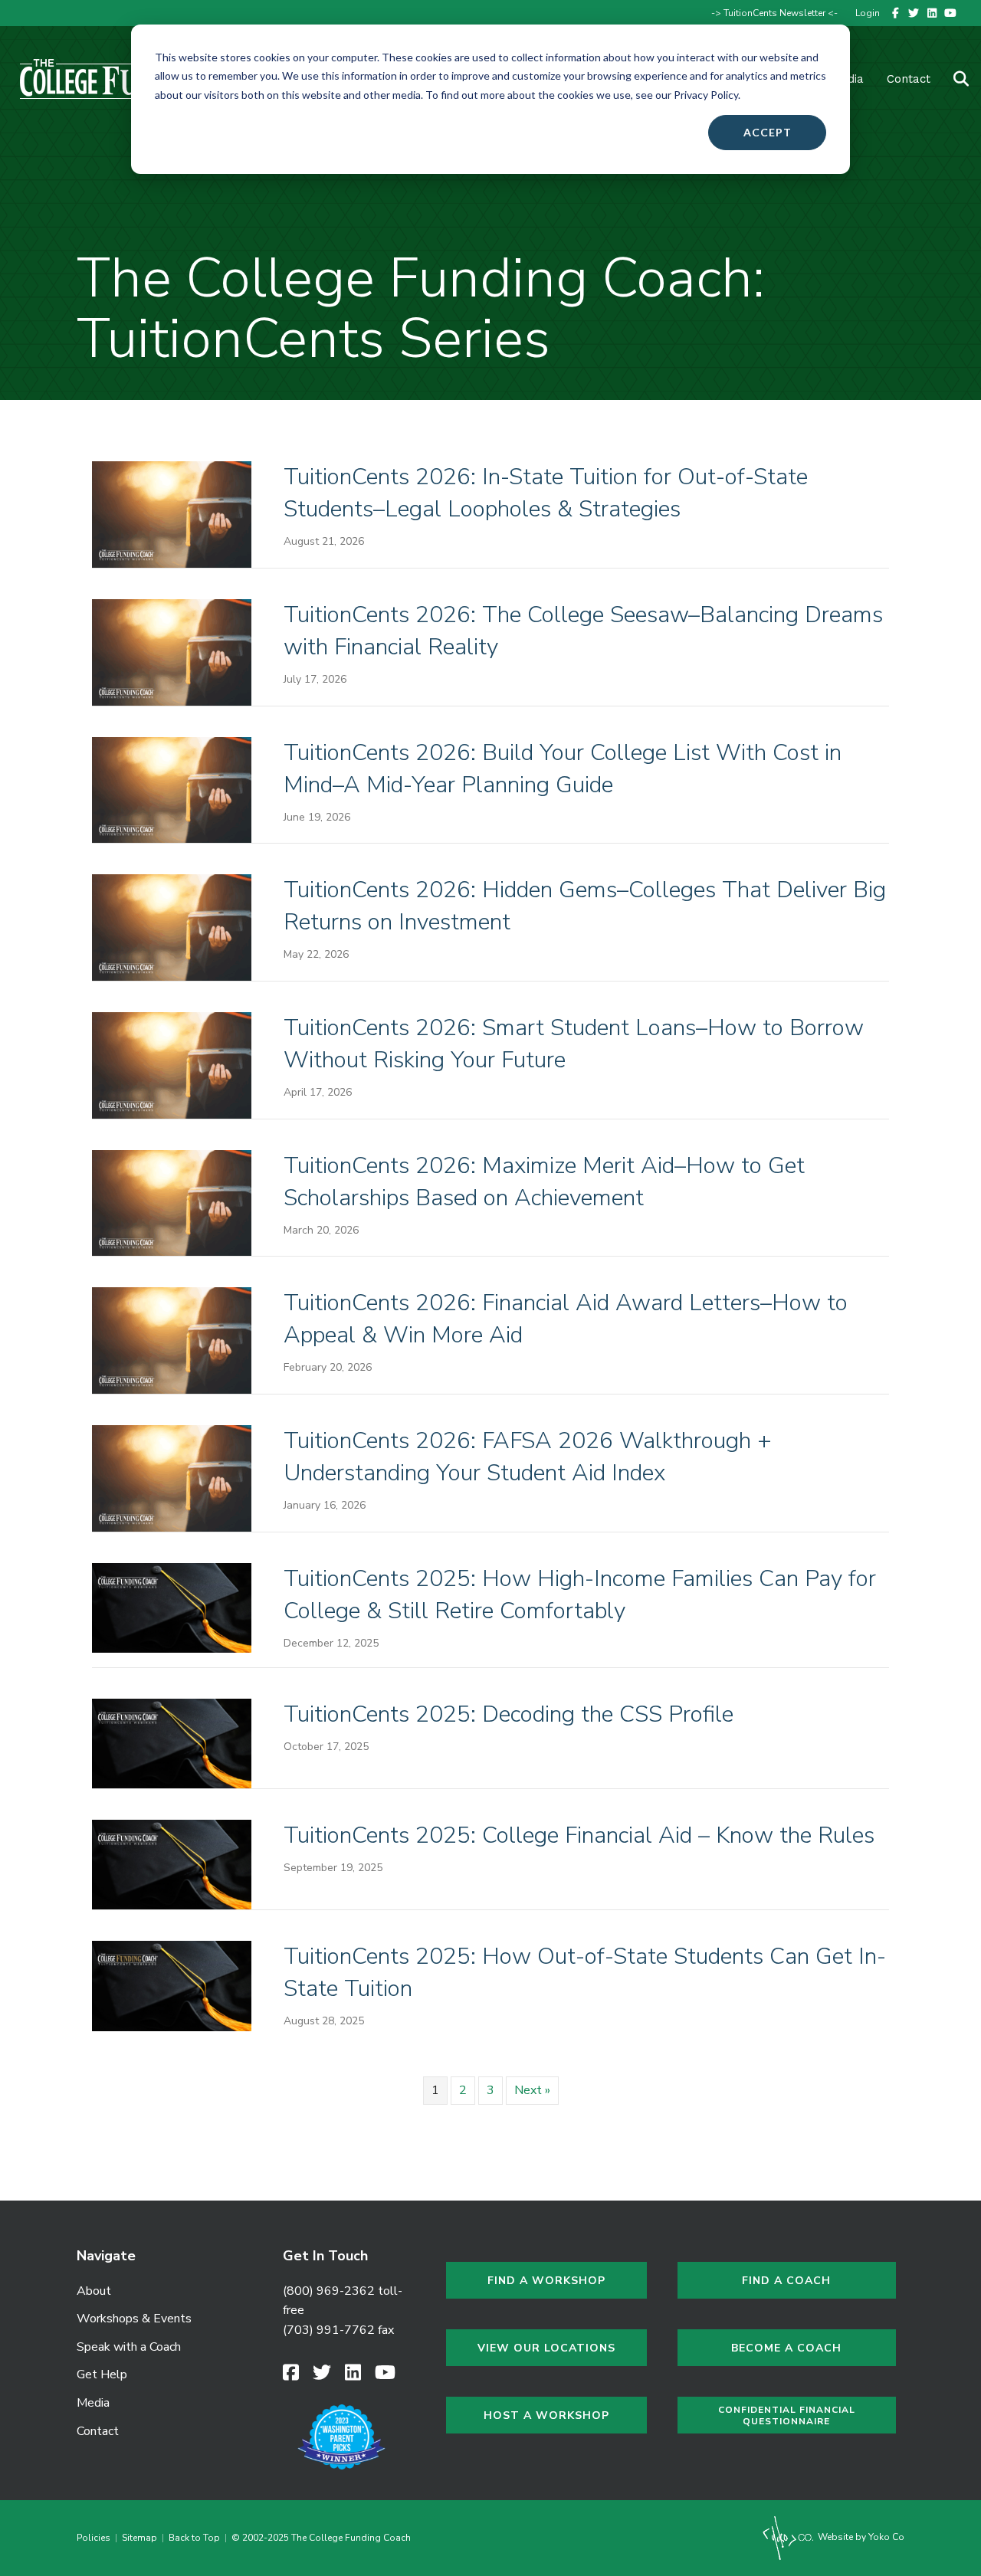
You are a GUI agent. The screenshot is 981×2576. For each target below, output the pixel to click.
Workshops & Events (134, 2319)
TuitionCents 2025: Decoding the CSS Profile (509, 1714)
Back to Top (194, 2538)
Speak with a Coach (129, 2347)
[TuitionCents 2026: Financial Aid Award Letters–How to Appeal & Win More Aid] (172, 1340)
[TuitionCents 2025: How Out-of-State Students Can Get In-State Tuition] (172, 1985)
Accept (768, 132)
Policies (96, 2538)
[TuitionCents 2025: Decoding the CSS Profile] (172, 1743)
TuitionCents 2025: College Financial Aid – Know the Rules (579, 1835)
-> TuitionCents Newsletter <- (774, 13)
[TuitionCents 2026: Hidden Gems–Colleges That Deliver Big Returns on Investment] (172, 927)
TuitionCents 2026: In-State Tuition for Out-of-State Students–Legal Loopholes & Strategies (546, 493)
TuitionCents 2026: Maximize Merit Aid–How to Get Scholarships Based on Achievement (544, 1182)
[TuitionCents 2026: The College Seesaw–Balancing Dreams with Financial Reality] (172, 651)
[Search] (951, 79)
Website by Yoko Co (860, 2537)
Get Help (102, 2374)
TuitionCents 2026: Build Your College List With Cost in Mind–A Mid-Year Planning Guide (563, 769)
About (94, 2291)
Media (93, 2403)
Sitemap (139, 2538)
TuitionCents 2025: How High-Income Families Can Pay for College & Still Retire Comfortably (580, 1595)
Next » (532, 2090)
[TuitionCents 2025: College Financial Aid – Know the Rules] (172, 1864)
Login (868, 13)
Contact (909, 79)
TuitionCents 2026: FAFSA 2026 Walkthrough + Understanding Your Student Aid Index (528, 1457)
